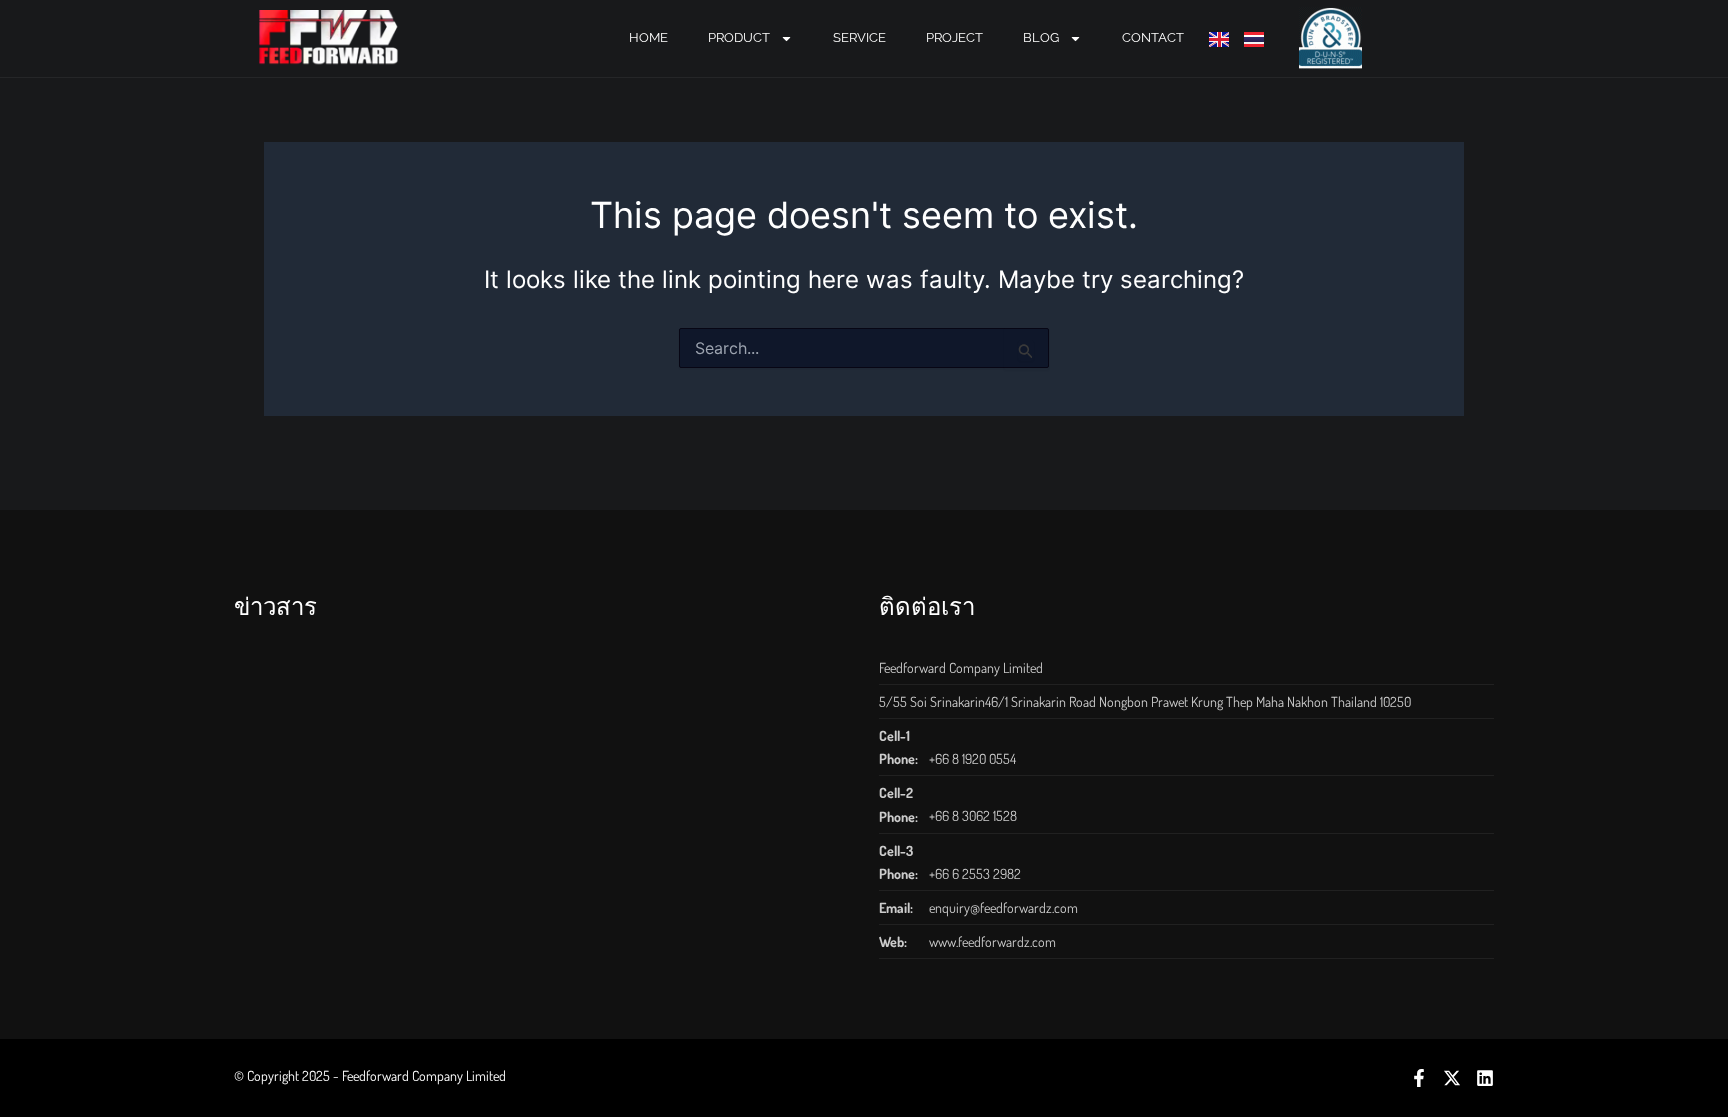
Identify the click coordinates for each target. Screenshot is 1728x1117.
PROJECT (954, 37)
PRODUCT (739, 37)
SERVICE (859, 37)
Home (648, 37)
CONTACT (1153, 37)
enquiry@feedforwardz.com (1003, 907)
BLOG (1041, 37)
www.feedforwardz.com (992, 941)
